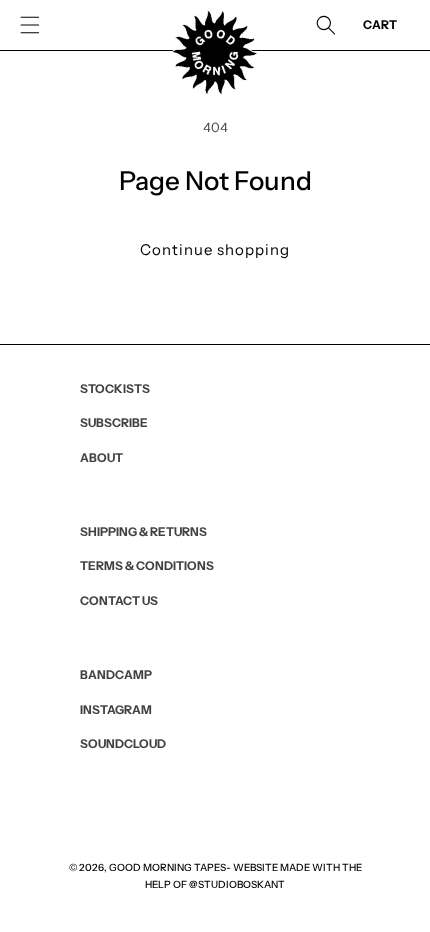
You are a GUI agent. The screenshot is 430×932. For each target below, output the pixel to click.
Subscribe (114, 422)
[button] (30, 25)
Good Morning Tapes (167, 867)
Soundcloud (123, 743)
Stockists (115, 388)
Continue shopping (215, 249)
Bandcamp (116, 674)
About (101, 457)
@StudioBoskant (237, 884)
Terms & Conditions (147, 565)
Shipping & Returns (143, 531)
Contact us (119, 600)
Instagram (116, 709)
